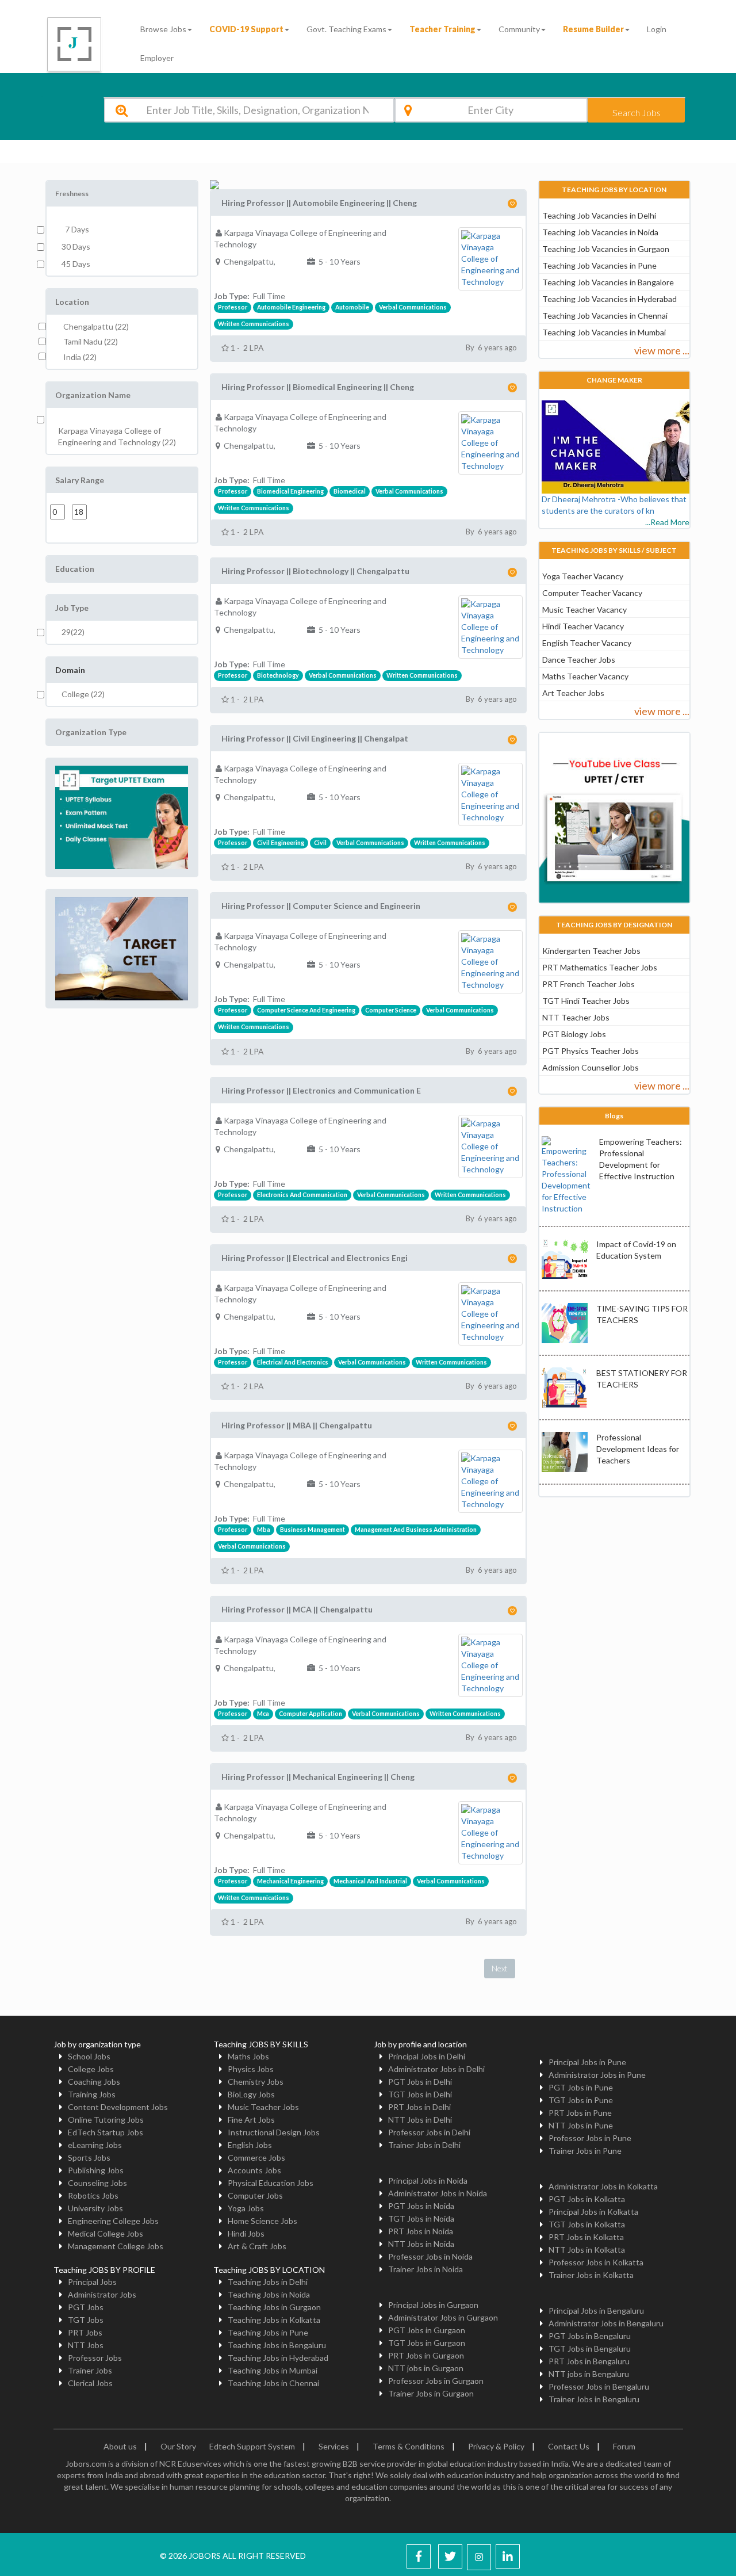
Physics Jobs (251, 2069)
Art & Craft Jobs (257, 2246)
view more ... (662, 350)
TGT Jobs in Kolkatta (587, 2224)
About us (120, 2446)
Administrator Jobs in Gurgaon (443, 2317)
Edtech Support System (252, 2446)
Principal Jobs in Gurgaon (433, 2305)
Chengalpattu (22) (96, 326)
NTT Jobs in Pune (581, 2125)
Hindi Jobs (246, 2233)
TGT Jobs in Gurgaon (427, 2343)
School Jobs (89, 2056)
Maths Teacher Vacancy (585, 676)
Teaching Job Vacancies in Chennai (605, 316)
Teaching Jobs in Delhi (268, 2282)
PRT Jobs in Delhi (419, 2107)
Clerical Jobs (90, 2383)
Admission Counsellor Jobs (591, 1067)
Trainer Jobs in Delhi (424, 2145)
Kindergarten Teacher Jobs (591, 951)
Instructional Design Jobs (274, 2132)
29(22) (73, 632)
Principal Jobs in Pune (587, 2062)
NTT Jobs (86, 2345)
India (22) (80, 357)
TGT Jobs (86, 2320)
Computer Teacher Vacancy (592, 593)
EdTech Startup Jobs (106, 2132)
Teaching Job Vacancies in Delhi (599, 215)
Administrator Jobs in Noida (438, 2193)
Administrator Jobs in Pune (597, 2075)
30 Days (76, 246)
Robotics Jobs (93, 2195)
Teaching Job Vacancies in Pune (599, 265)
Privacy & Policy (496, 2446)
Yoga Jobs (246, 2208)
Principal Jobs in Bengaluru (596, 2311)
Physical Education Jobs (271, 2183)
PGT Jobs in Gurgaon (427, 2330)
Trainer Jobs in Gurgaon (431, 2393)
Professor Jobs (95, 2358)
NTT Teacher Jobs (576, 1017)
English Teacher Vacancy (587, 643)
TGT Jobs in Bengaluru (590, 2348)
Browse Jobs (163, 29)
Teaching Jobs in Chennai (273, 2383)
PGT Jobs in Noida (421, 2206)
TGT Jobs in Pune (581, 2100)
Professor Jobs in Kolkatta (596, 2262)
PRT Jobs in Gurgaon (426, 2355)
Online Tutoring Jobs (106, 2120)
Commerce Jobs (256, 2158)
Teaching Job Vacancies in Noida (600, 232)
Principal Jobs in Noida (428, 2181)
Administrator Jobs (102, 2294)
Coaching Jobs (94, 2082)
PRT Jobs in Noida (421, 2231)
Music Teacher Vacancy (584, 609)
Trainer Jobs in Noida (425, 2269)
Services (334, 2446)
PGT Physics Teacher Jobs (591, 1051)
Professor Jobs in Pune (590, 2138)
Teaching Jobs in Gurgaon (274, 2307)
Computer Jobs (255, 2195)
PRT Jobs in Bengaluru (589, 2361)
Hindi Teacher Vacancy (583, 626)
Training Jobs (92, 2094)
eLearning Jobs (95, 2145)
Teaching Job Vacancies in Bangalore (608, 282)
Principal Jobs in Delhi (427, 2056)
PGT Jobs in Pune (581, 2087)
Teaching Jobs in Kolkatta (274, 2320)
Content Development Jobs (118, 2107)
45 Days (76, 264)
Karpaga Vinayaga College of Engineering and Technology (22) (117, 436)
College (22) (83, 694)
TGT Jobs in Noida (421, 2218)
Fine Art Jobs (251, 2120)
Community (519, 29)
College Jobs (91, 2069)
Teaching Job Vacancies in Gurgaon (606, 249)
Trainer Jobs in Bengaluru (594, 2399)
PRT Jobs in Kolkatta (586, 2237)
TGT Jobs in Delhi (420, 2094)
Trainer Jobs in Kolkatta (591, 2275)
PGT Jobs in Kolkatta (587, 2199)
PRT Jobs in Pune (580, 2113)
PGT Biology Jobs (574, 1034)
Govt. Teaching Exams (346, 29)
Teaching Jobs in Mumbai (273, 2370)
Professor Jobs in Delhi (429, 2132)
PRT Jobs (85, 2332)
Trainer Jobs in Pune (585, 2151)
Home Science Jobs (262, 2221)
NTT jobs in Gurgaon (426, 2368)
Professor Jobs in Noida (430, 2256)
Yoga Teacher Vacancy (583, 576)
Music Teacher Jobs (263, 2107)
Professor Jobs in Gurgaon (436, 2381)
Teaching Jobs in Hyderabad (278, 2358)
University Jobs (95, 2208)
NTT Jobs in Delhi (420, 2120)
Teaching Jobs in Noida (269, 2294)
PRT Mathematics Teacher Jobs (600, 967)
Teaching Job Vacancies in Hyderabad (609, 299)
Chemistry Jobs (256, 2082)
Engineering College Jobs (113, 2221)
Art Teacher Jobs (573, 693)
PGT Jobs (86, 2307)
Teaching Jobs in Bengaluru (277, 2345)
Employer (157, 58)
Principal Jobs (92, 2282)
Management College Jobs (116, 2246)
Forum (624, 2446)
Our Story (178, 2446)
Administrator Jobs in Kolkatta (603, 2186)
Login (657, 29)
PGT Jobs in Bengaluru (590, 2336)
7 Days (75, 229)
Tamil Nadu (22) (91, 341)
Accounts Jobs (254, 2170)
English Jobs (250, 2145)
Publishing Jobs (96, 2170)
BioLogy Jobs (251, 2094)
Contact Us (569, 2446)
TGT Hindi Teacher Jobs (586, 1001)
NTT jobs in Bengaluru (589, 2374)
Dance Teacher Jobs (579, 660)
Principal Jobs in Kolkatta (593, 2212)
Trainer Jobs (90, 2370)
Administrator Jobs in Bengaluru (606, 2323)
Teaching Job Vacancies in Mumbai (604, 332)
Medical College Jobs (106, 2233)
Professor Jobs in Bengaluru (599, 2386)
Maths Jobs (248, 2056)
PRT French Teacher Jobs (589, 984)
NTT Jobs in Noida (421, 2244)
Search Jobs (637, 112)
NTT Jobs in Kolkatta (587, 2250)
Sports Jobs (89, 2158)
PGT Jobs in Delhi (420, 2082)
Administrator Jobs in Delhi (436, 2069)
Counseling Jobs (97, 2183)
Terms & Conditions (409, 2446)
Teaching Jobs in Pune (268, 2332)
